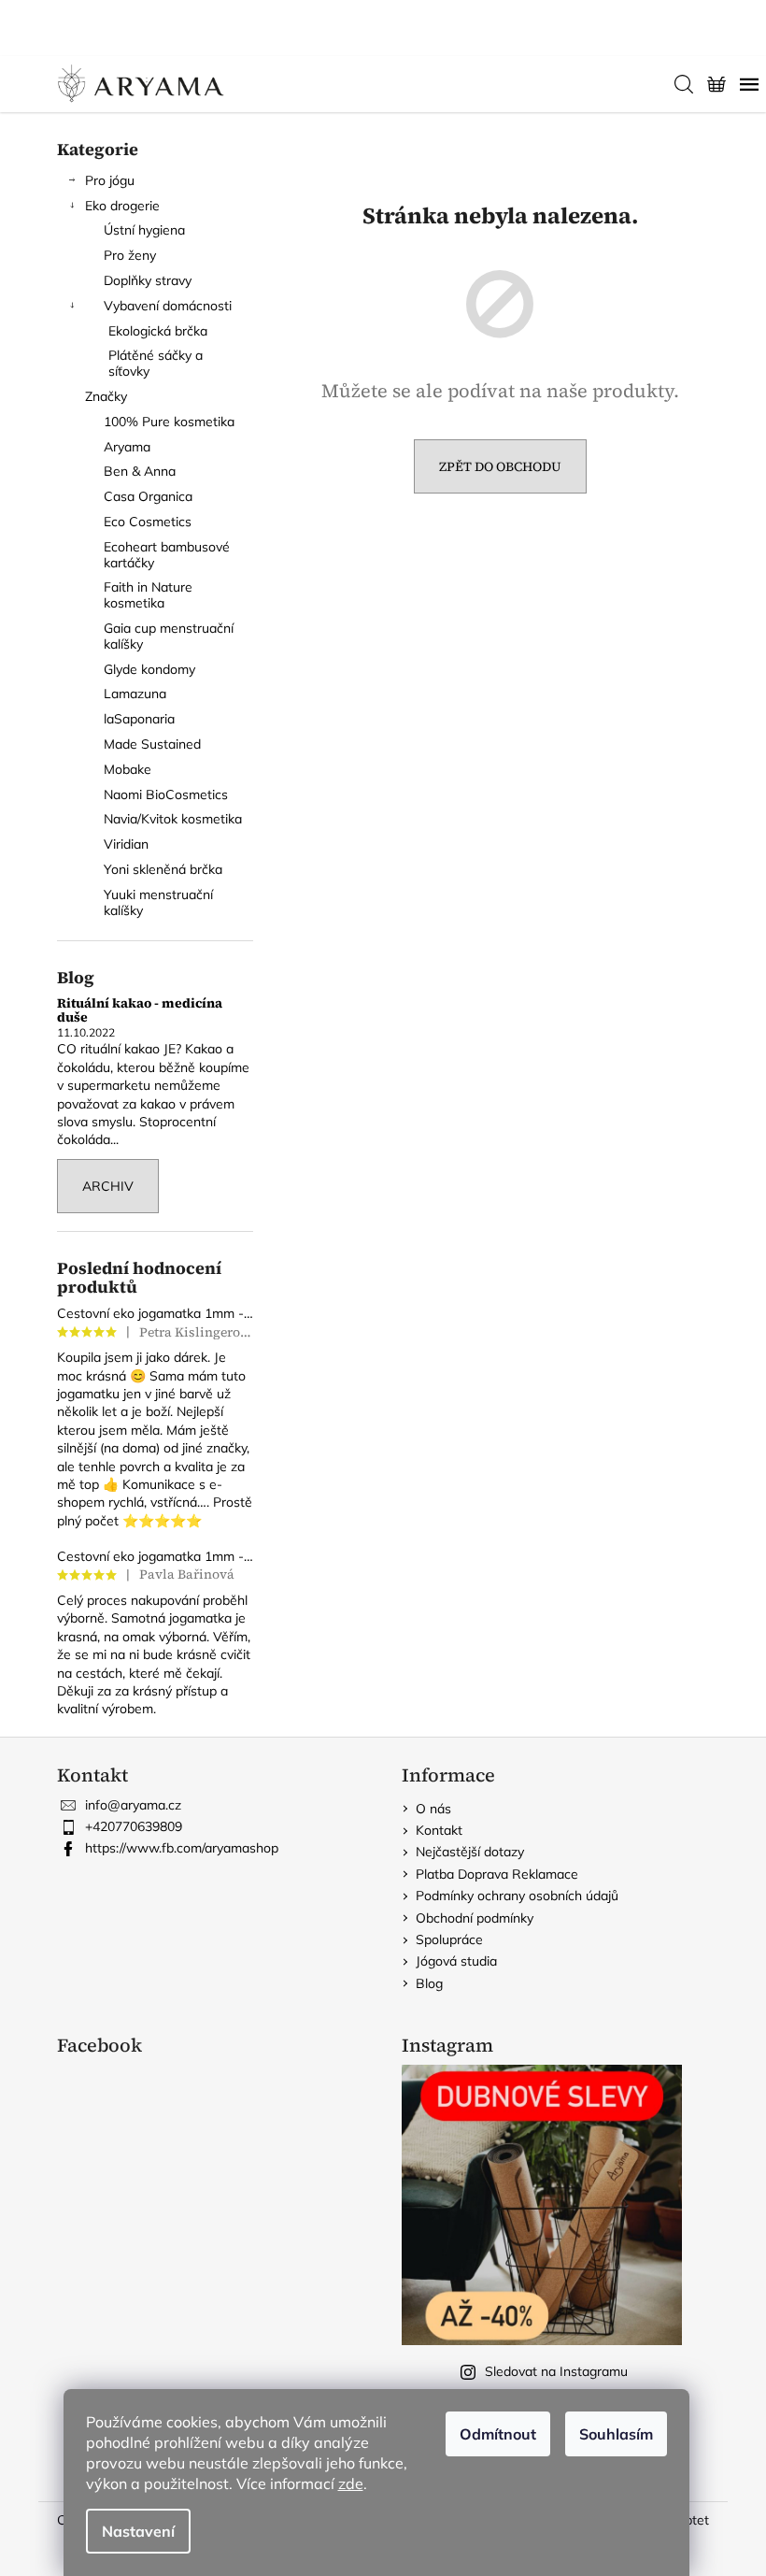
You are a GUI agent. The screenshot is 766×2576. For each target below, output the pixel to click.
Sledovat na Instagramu (556, 2371)
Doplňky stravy (148, 280)
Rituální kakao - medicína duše (140, 1011)
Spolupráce (449, 1939)
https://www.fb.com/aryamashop (182, 1848)
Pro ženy (130, 255)
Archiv (108, 1186)
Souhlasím (616, 2434)
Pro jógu (110, 180)
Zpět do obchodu (500, 466)
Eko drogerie (122, 206)
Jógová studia (456, 1961)
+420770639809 (134, 1826)
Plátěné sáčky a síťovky (156, 363)
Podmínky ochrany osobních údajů (517, 1896)
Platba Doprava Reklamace (497, 1874)
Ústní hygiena (144, 230)
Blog (429, 1983)
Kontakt (439, 1830)
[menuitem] (155, 422)
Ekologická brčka (158, 331)
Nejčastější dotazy (470, 1852)
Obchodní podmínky (475, 1918)
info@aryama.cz (133, 1805)
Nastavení (138, 2531)
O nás (433, 1809)
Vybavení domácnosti (168, 306)
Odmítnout (498, 2434)
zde (351, 2483)
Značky (106, 396)
